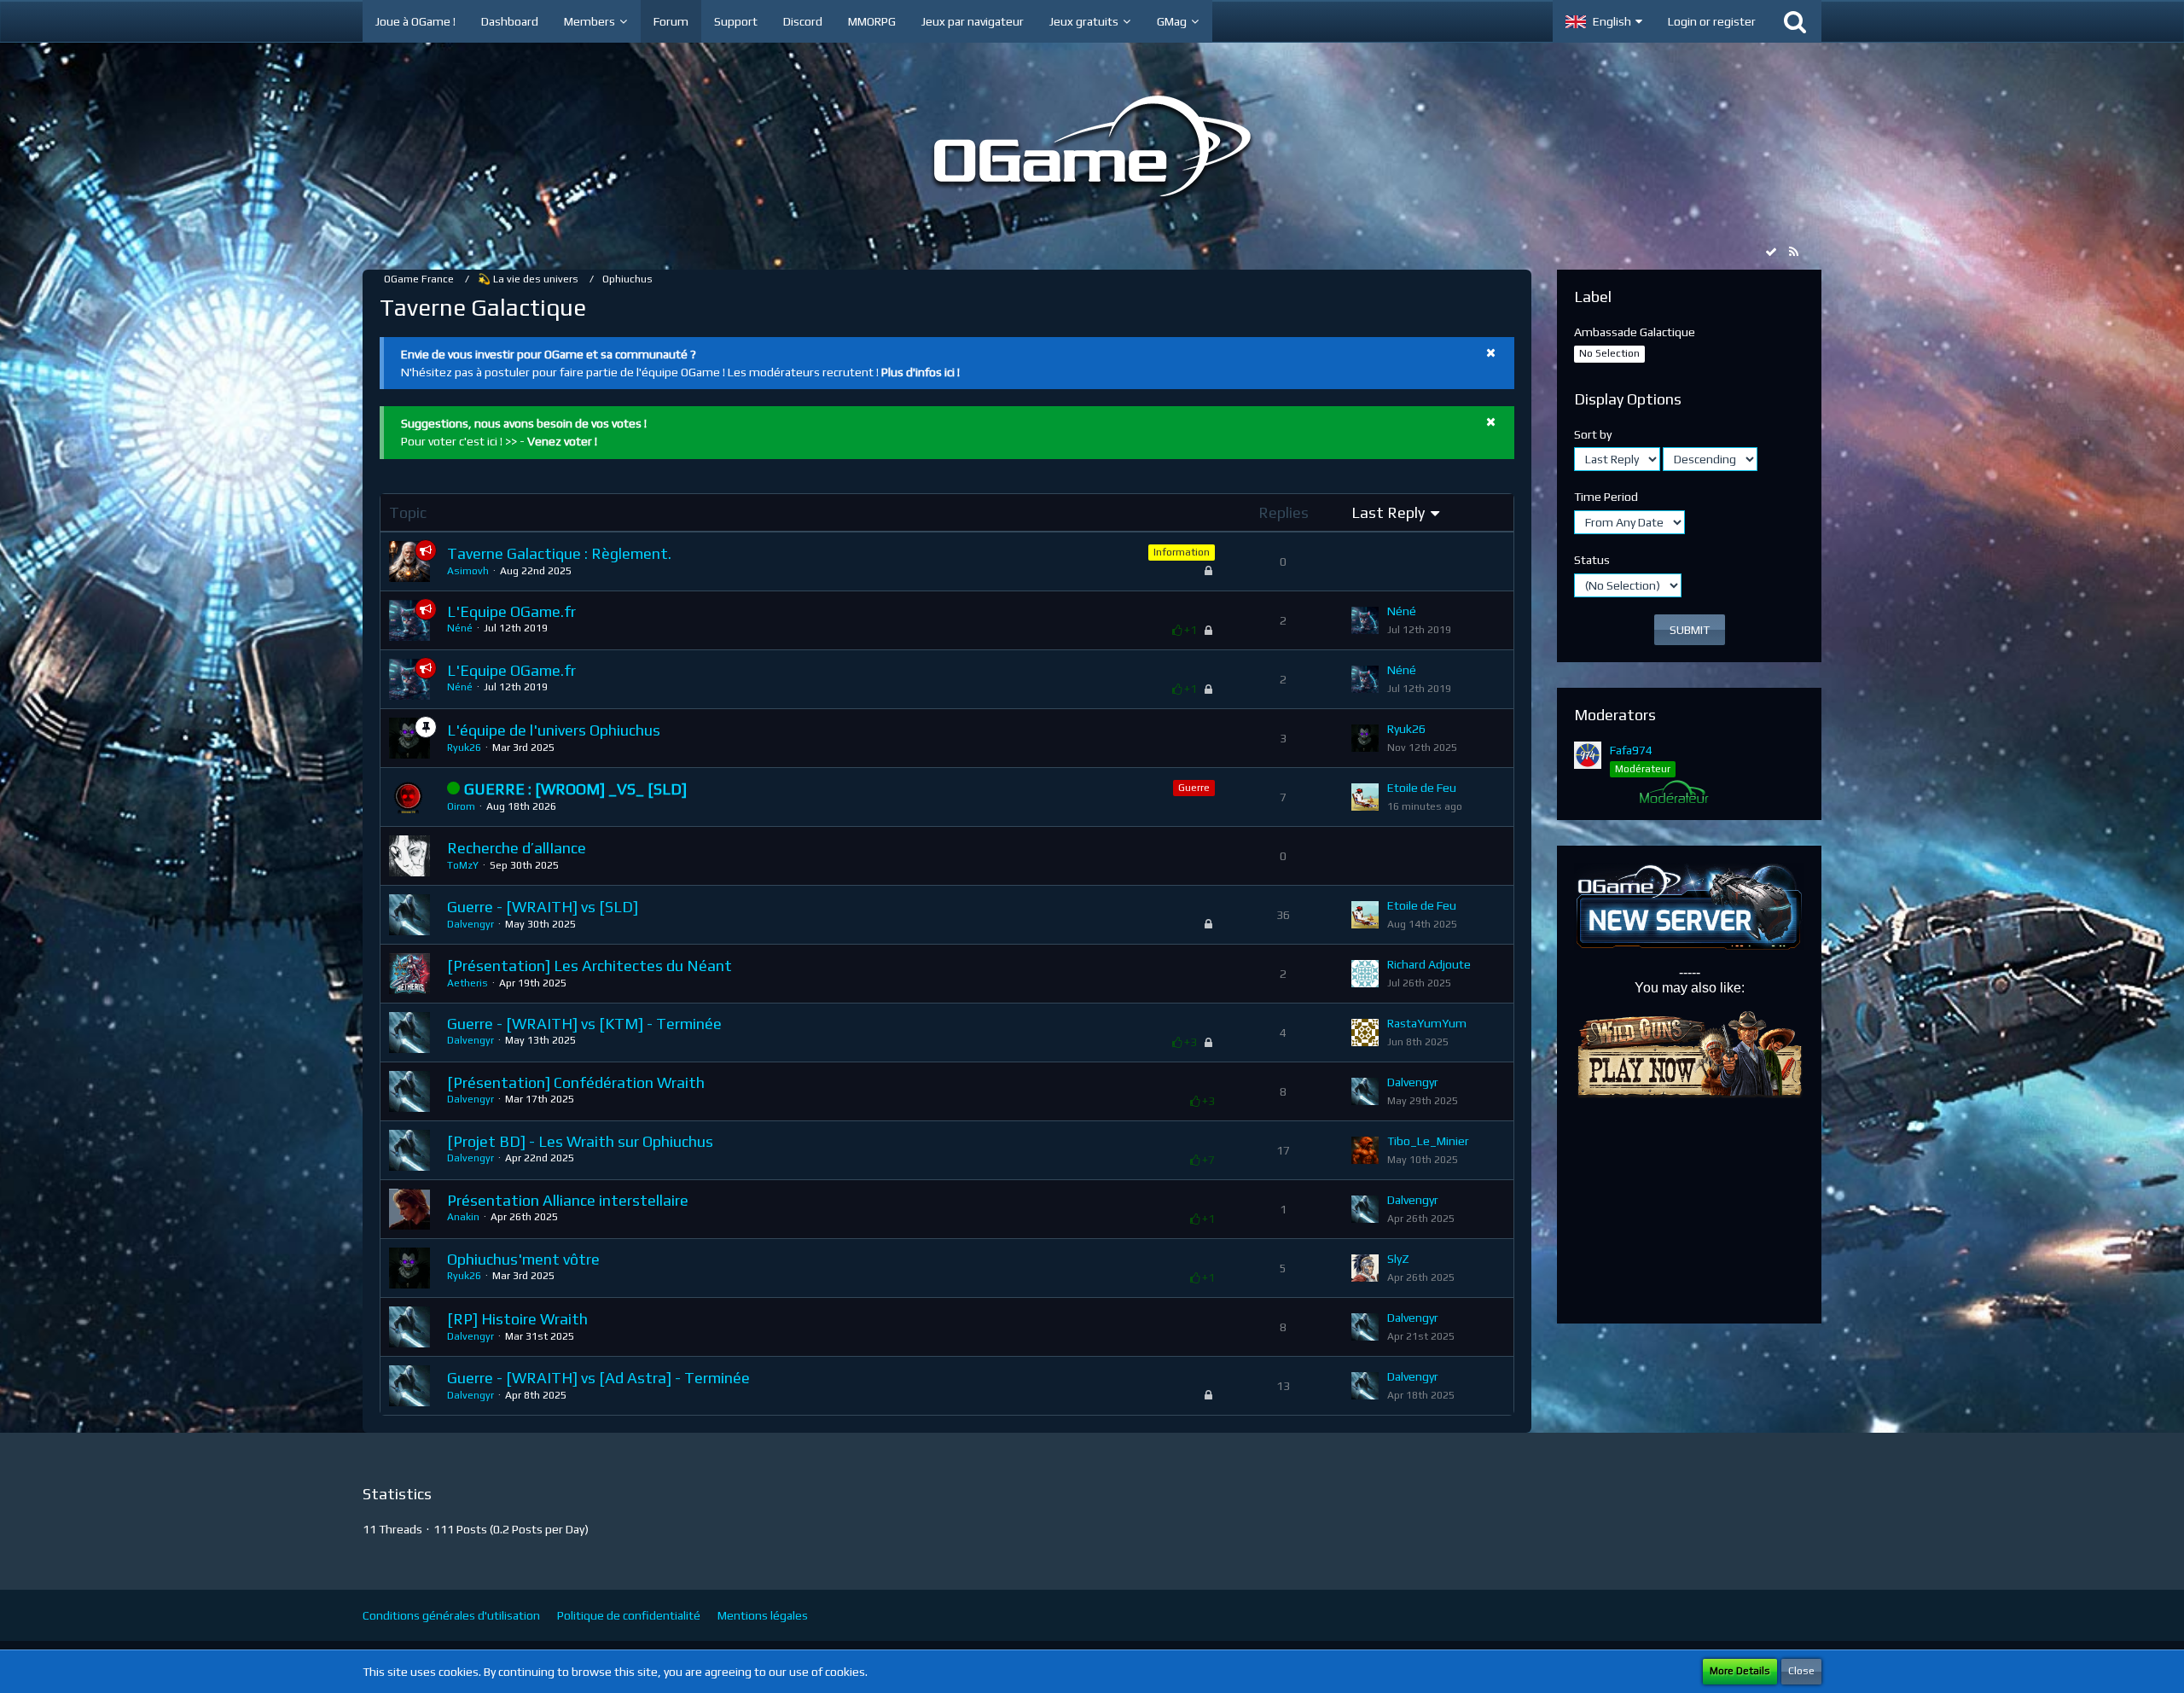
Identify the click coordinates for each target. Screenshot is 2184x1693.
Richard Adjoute (1429, 964)
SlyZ (1398, 1259)
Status (1592, 560)
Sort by (1593, 434)
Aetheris (468, 983)
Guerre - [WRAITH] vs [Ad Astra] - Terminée (598, 1378)
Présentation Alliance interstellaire (568, 1200)
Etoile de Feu (1422, 788)
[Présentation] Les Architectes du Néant (590, 966)
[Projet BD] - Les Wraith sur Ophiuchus (580, 1141)
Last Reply (1388, 512)
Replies (1284, 512)
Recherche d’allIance (517, 848)
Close (1801, 1671)
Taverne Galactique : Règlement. (559, 553)
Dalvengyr (470, 924)
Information (1182, 552)
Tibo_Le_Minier (1428, 1141)
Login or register (1712, 21)
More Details (1740, 1671)
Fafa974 (1631, 750)
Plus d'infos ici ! (921, 372)
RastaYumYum (1427, 1023)
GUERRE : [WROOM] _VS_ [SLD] (575, 789)
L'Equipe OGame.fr (511, 611)
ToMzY (463, 865)
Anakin (463, 1217)
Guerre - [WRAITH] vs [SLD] (543, 907)
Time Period (1606, 497)
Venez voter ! (562, 441)
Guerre (1194, 788)
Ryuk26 (464, 748)
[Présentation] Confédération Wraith (576, 1082)
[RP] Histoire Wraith (517, 1319)
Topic (408, 512)
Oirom (461, 806)
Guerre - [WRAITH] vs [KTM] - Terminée (584, 1024)
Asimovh (468, 571)
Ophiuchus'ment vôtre (523, 1259)
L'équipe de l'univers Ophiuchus (554, 730)
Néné (460, 628)
